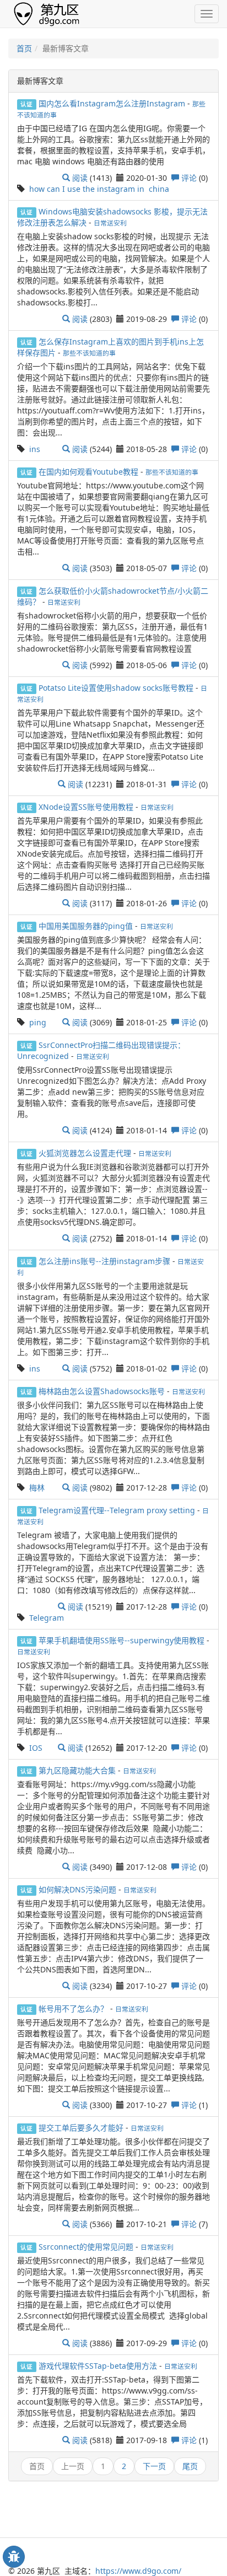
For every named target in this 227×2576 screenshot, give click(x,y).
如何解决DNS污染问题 (79, 1889)
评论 (188, 178)
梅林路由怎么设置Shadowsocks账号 (103, 1391)
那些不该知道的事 (89, 353)
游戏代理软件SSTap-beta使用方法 (99, 2366)
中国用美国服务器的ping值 (87, 926)
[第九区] (49, 13)
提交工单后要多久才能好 (82, 2128)
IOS (36, 1748)
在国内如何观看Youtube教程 (90, 472)
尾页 (190, 2466)
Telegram (47, 1618)
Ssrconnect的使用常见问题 (87, 2247)
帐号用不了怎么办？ (74, 2008)
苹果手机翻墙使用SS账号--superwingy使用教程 (123, 1640)
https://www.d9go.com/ (138, 2571)
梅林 (37, 1488)
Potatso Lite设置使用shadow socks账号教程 (117, 688)
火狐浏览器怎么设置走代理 (86, 1153)
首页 (24, 48)
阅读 (79, 178)
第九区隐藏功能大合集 (78, 1770)
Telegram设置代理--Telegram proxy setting (118, 1510)
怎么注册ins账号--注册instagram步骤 (106, 1261)
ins (35, 449)
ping (38, 1022)
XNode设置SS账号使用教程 (87, 807)
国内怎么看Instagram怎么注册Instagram (113, 103)
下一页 (154, 2466)
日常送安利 (110, 223)
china (159, 189)
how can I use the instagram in (87, 189)
